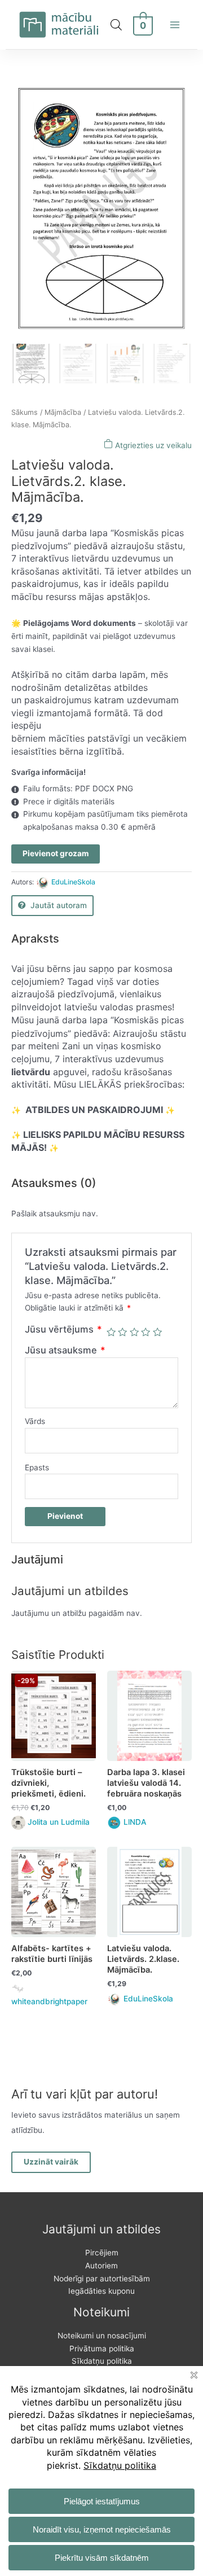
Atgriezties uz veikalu (152, 445)
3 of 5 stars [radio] (134, 1332)
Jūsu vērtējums (63, 1329)
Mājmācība (63, 412)
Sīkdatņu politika (102, 2361)
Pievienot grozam (56, 853)
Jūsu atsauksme (65, 1350)
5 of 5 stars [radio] (157, 1332)
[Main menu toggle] (175, 25)
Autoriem (101, 2266)
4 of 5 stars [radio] (145, 1332)
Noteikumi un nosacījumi (102, 2336)
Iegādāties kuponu (101, 2291)
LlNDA (135, 1822)
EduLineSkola (73, 882)
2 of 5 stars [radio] (122, 1332)
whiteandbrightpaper (49, 2001)
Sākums (25, 412)
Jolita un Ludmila (59, 1822)
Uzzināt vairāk (51, 2162)
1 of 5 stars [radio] (111, 1332)
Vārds (35, 1421)
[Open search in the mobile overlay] (116, 25)
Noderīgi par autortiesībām (102, 2279)
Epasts (37, 1467)
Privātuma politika (102, 2349)
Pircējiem (102, 2253)
